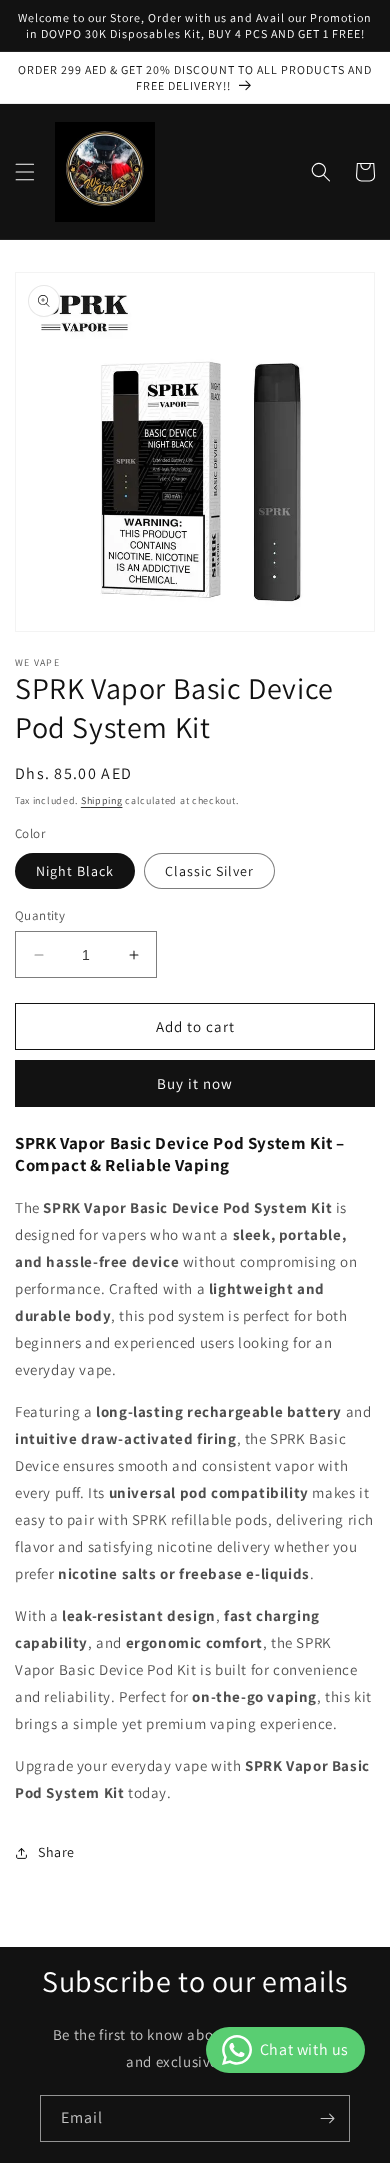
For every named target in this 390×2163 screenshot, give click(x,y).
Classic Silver (209, 871)
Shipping (102, 800)
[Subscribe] (327, 2118)
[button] (25, 172)
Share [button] (56, 1852)
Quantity (40, 915)
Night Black (75, 871)
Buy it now (195, 1083)
